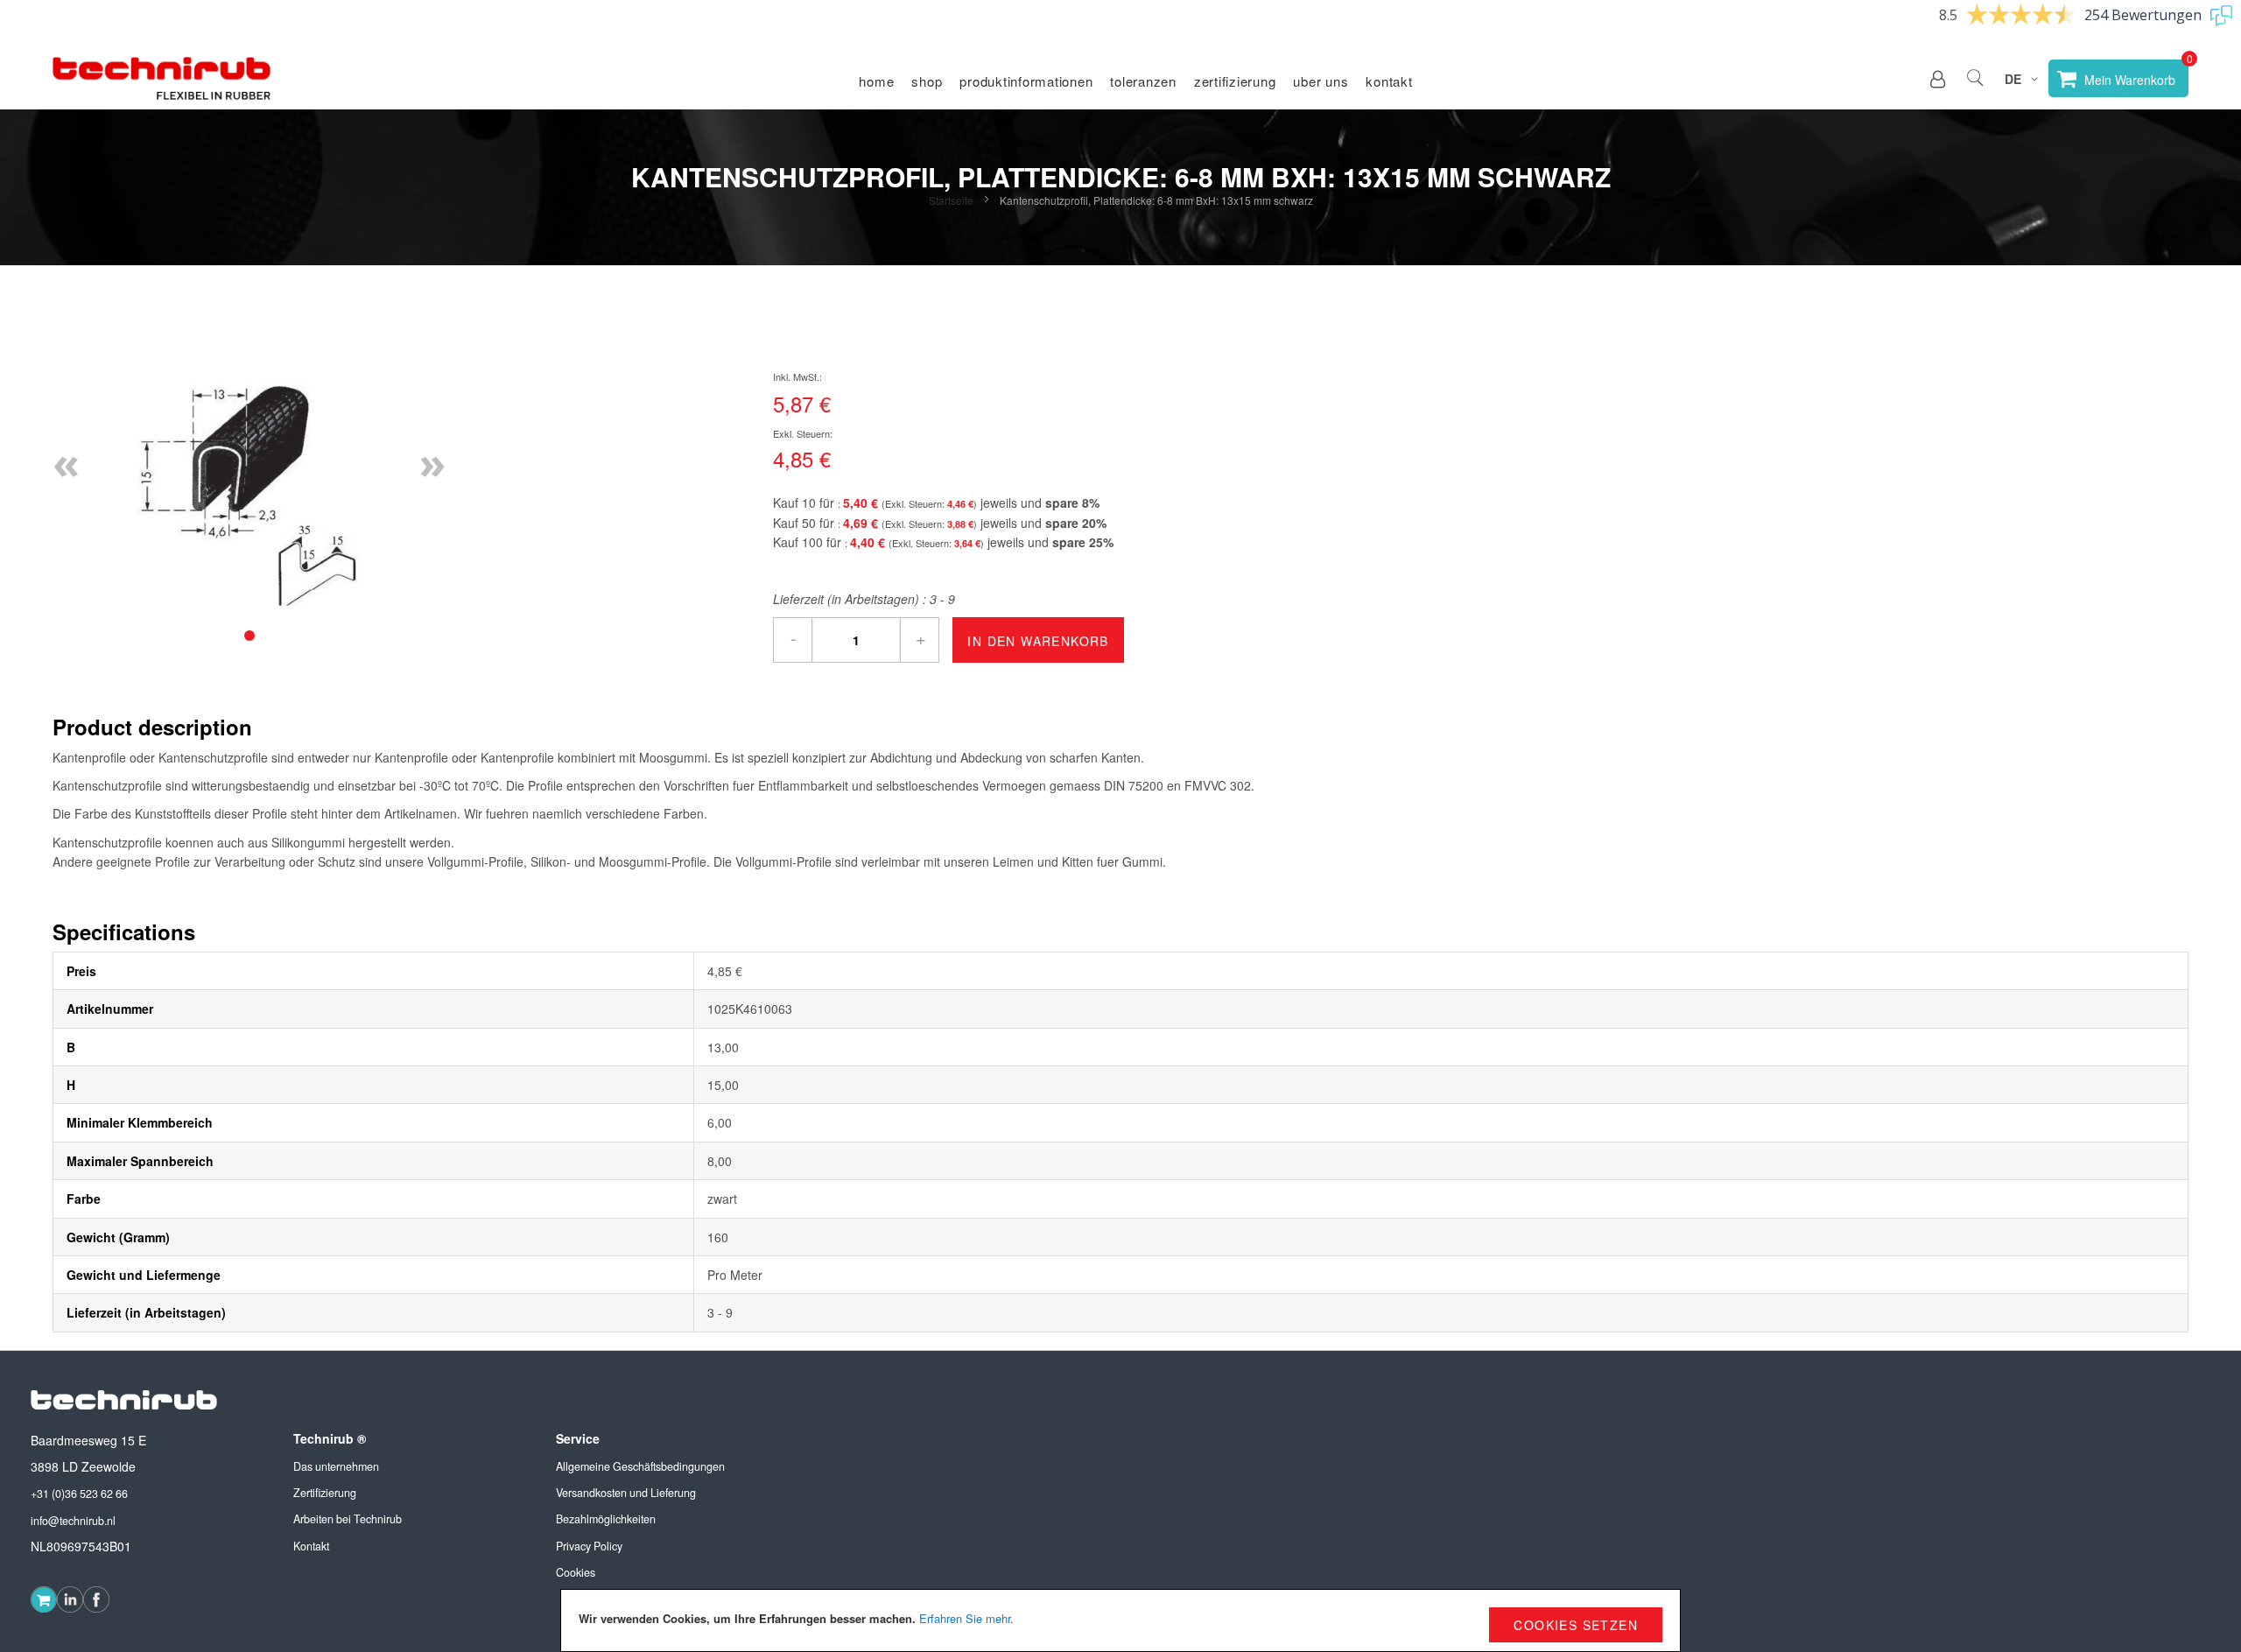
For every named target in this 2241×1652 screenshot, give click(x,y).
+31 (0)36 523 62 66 (79, 1494)
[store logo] (162, 79)
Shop (927, 81)
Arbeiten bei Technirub (348, 1519)
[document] (1120, 1620)
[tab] (249, 636)
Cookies (576, 1572)
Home (876, 81)
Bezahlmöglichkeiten (606, 1519)
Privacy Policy (589, 1546)
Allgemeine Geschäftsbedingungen (640, 1466)
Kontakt (1389, 81)
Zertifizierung (1235, 81)
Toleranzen (1143, 81)
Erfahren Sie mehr (965, 1618)
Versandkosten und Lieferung (626, 1493)
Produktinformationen (1026, 81)
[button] (1938, 79)
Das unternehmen (336, 1466)
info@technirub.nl (73, 1521)
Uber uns (1321, 81)
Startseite (951, 200)
